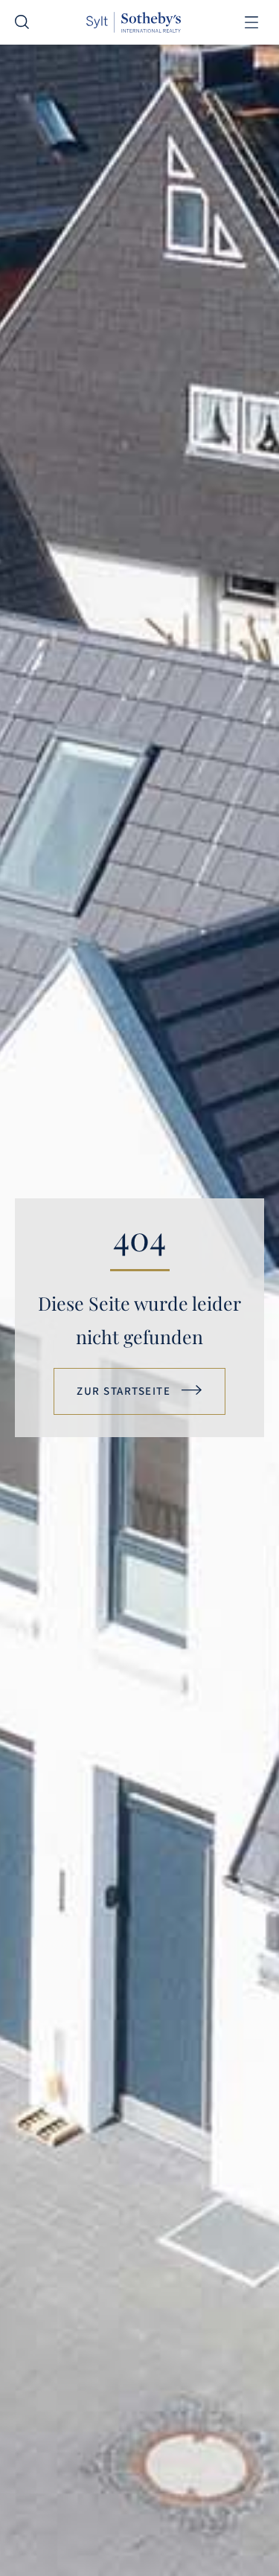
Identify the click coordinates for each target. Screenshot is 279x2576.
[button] (251, 23)
